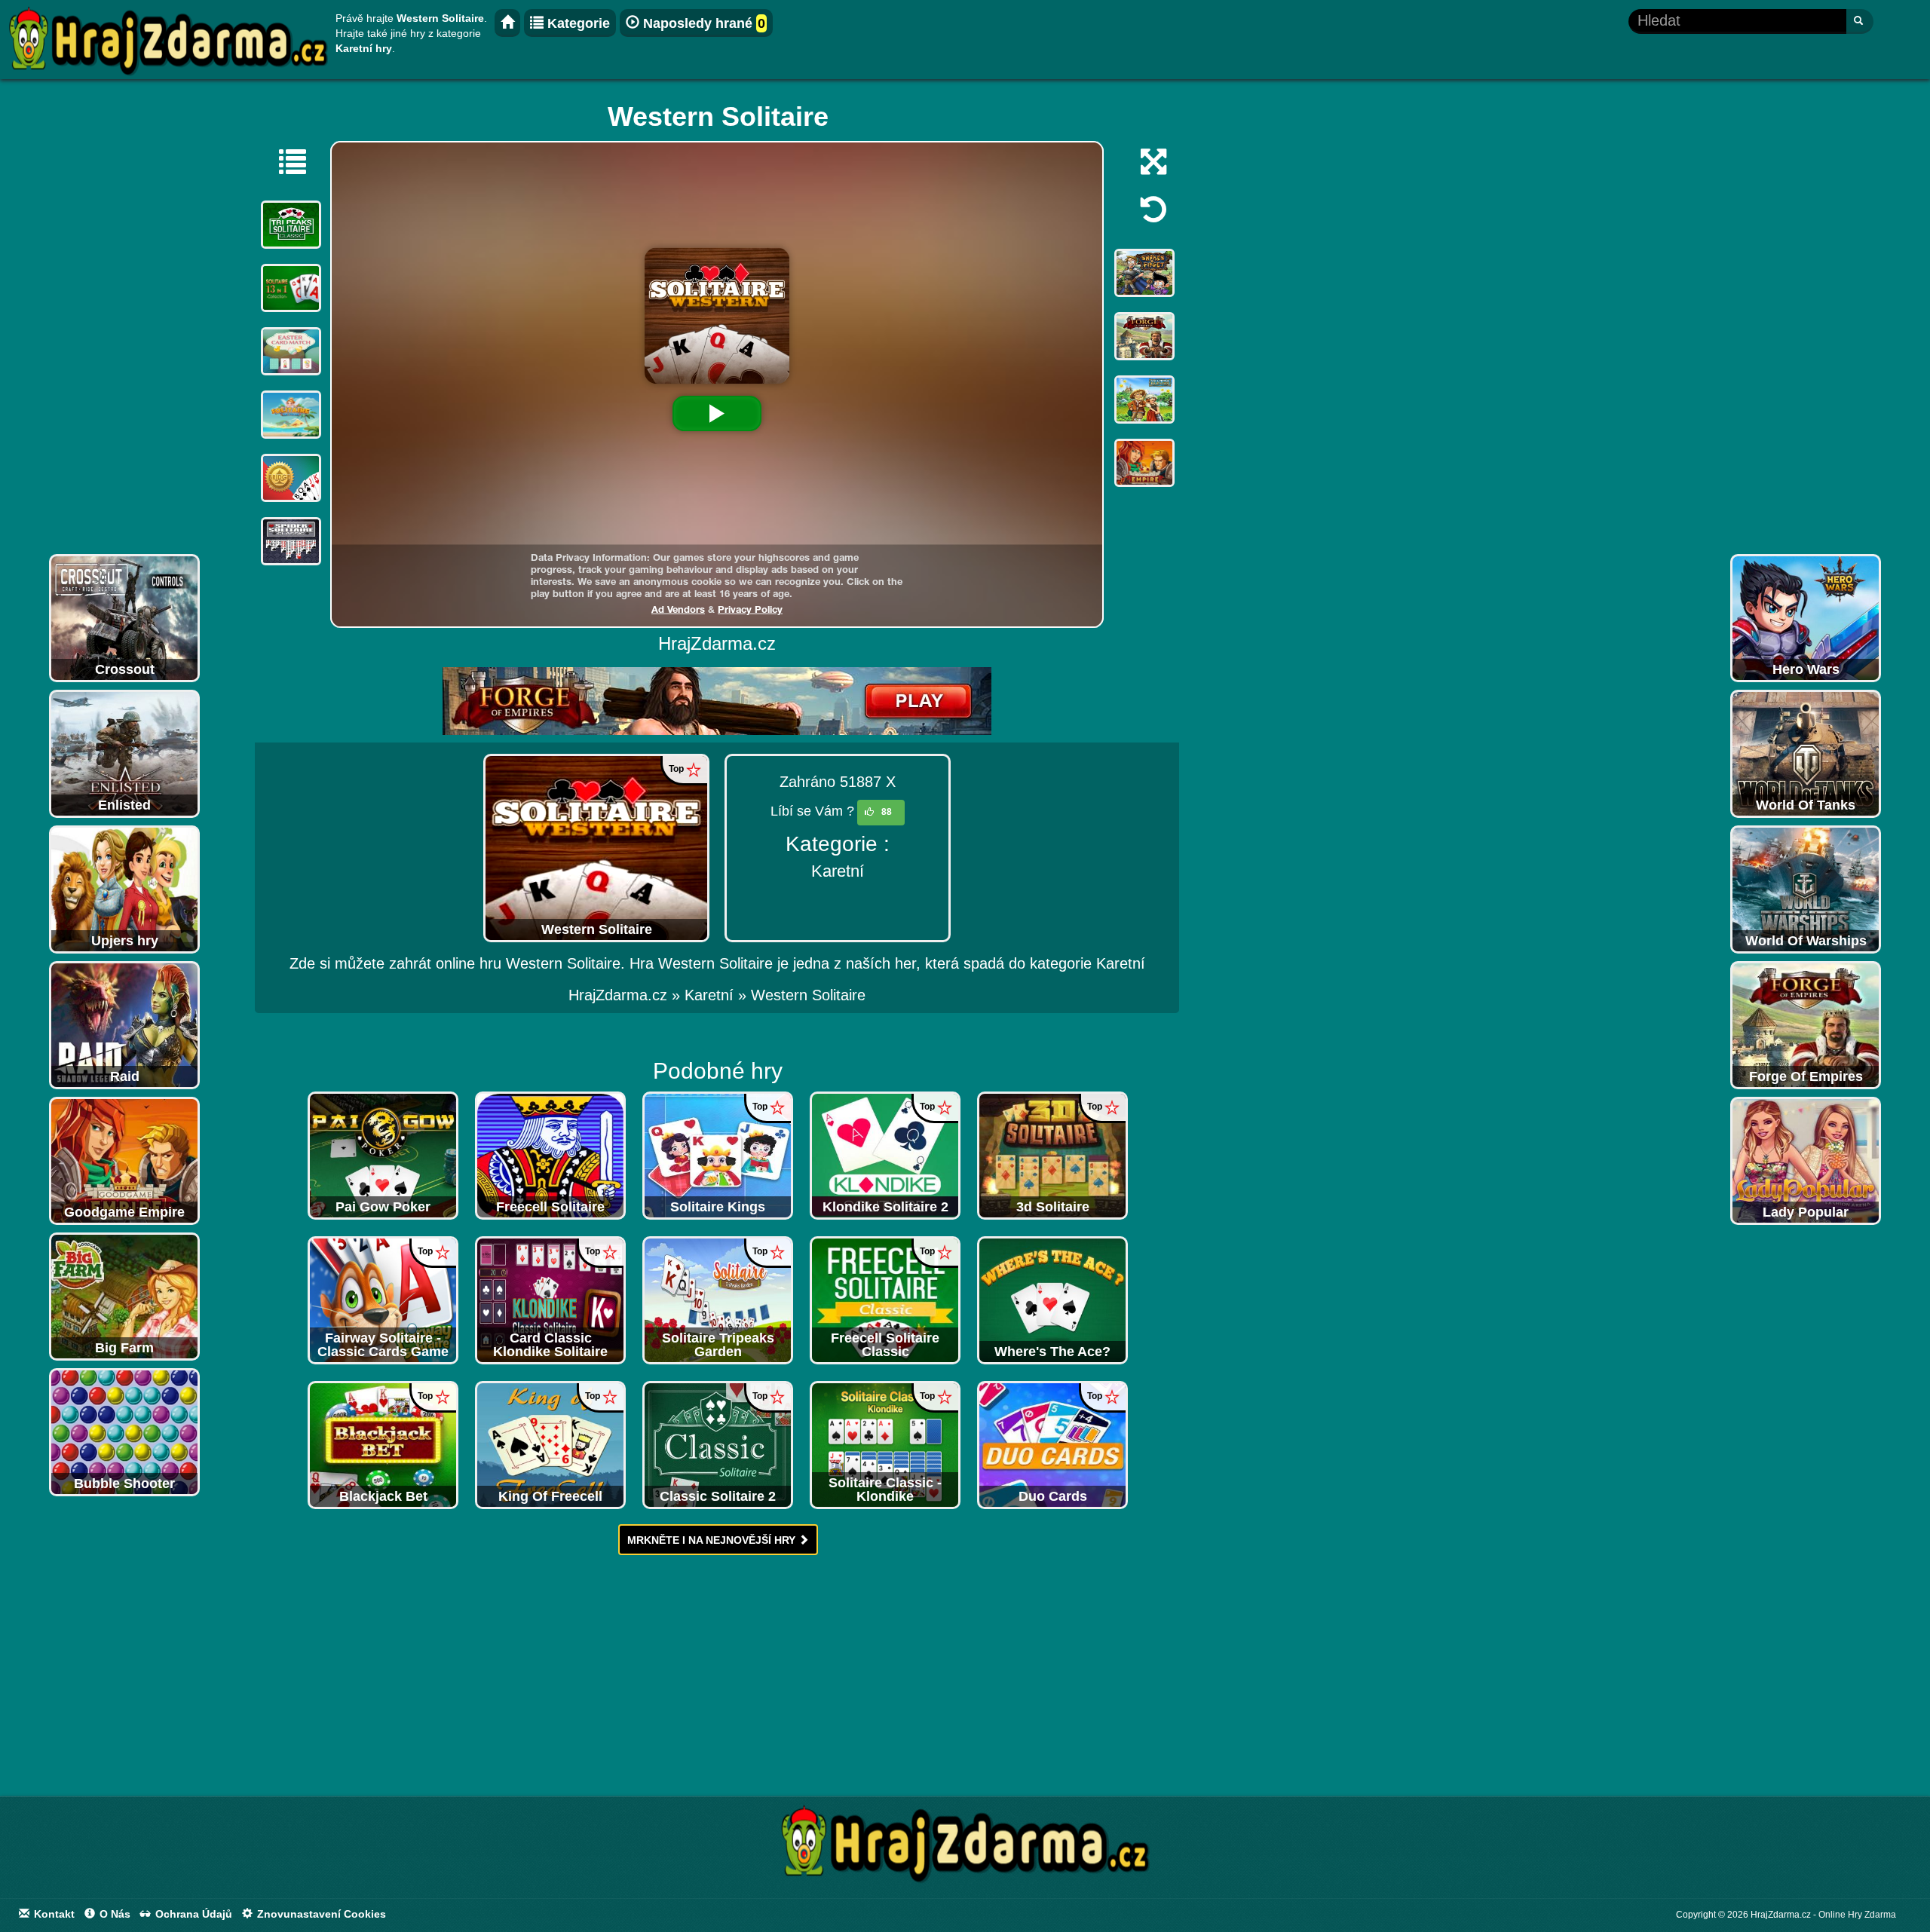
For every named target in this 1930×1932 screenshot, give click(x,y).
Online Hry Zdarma (1857, 1915)
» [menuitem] (626, 995)
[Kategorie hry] (285, 161)
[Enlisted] (124, 753)
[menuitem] (808, 995)
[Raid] (124, 1024)
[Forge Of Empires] (1806, 1024)
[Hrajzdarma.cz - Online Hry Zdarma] (507, 23)
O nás (113, 1914)
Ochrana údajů (192, 1914)
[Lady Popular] (1806, 1160)
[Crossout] (124, 617)
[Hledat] (1860, 21)
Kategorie (577, 23)
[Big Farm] (124, 1296)
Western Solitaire (808, 995)
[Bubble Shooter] (124, 1431)
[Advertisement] (124, 320)
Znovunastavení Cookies (320, 1914)
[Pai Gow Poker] (383, 1155)
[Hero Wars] (1806, 617)
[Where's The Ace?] (1052, 1300)
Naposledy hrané (702, 23)
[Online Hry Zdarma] (965, 1848)
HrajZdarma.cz (618, 995)
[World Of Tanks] (1806, 753)
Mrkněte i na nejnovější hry (713, 1540)
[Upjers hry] (124, 889)
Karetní (838, 871)
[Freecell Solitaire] (550, 1155)
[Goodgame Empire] (124, 1160)
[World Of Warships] (1806, 889)
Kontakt (53, 1914)
